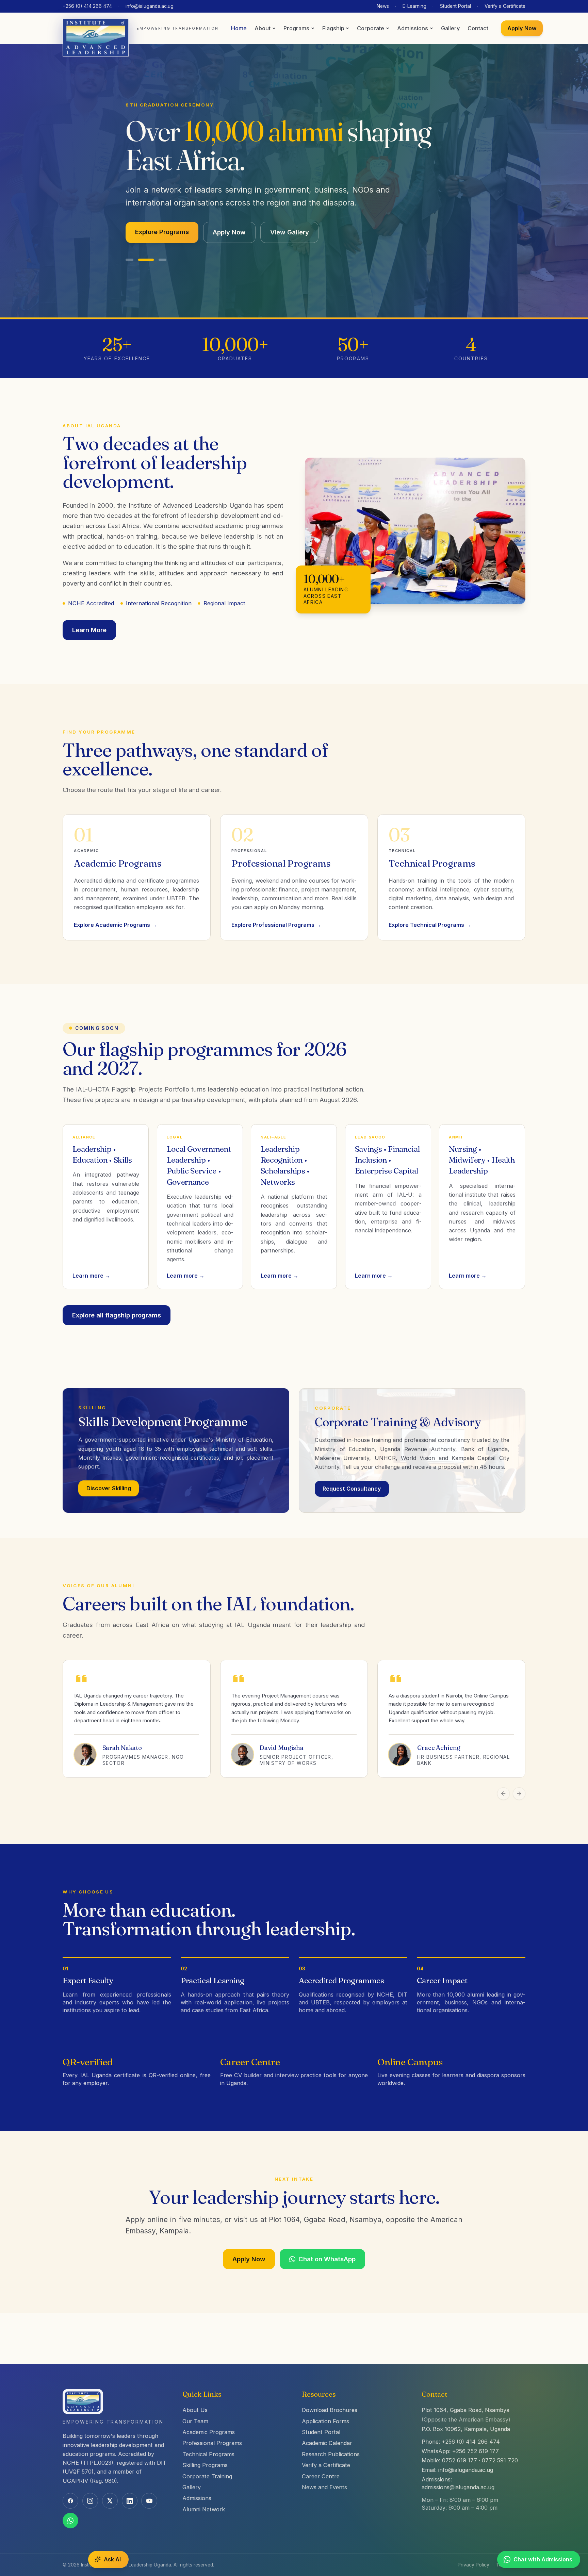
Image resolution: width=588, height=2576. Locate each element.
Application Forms (325, 2421)
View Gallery (290, 216)
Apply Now (522, 28)
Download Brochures (330, 2410)
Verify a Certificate (505, 6)
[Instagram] (90, 2501)
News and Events (324, 2487)
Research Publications (331, 2454)
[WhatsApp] (70, 2521)
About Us (195, 2410)
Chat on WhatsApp (327, 2243)
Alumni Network (204, 2509)
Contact (478, 28)
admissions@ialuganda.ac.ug (458, 2487)
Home (239, 28)
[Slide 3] (159, 244)
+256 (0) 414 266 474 (87, 6)
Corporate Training (207, 2476)
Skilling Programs (205, 2465)
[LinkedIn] (130, 2501)
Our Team (195, 2421)
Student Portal (455, 6)
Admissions (413, 28)
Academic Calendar (327, 2443)
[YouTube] (149, 2501)
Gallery (450, 28)
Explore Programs (162, 216)
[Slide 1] (129, 244)
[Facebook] (70, 2501)
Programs (296, 28)
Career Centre (321, 2476)
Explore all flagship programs (117, 1299)
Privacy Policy (473, 2565)
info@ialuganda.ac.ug (150, 6)
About (263, 28)
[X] (110, 2501)
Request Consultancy (352, 1473)
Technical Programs (208, 2454)
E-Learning (414, 6)
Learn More (89, 613)
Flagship (333, 28)
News (383, 6)
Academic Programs (209, 2432)
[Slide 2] (142, 244)
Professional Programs (212, 2443)
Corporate (371, 28)
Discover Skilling (109, 1472)
